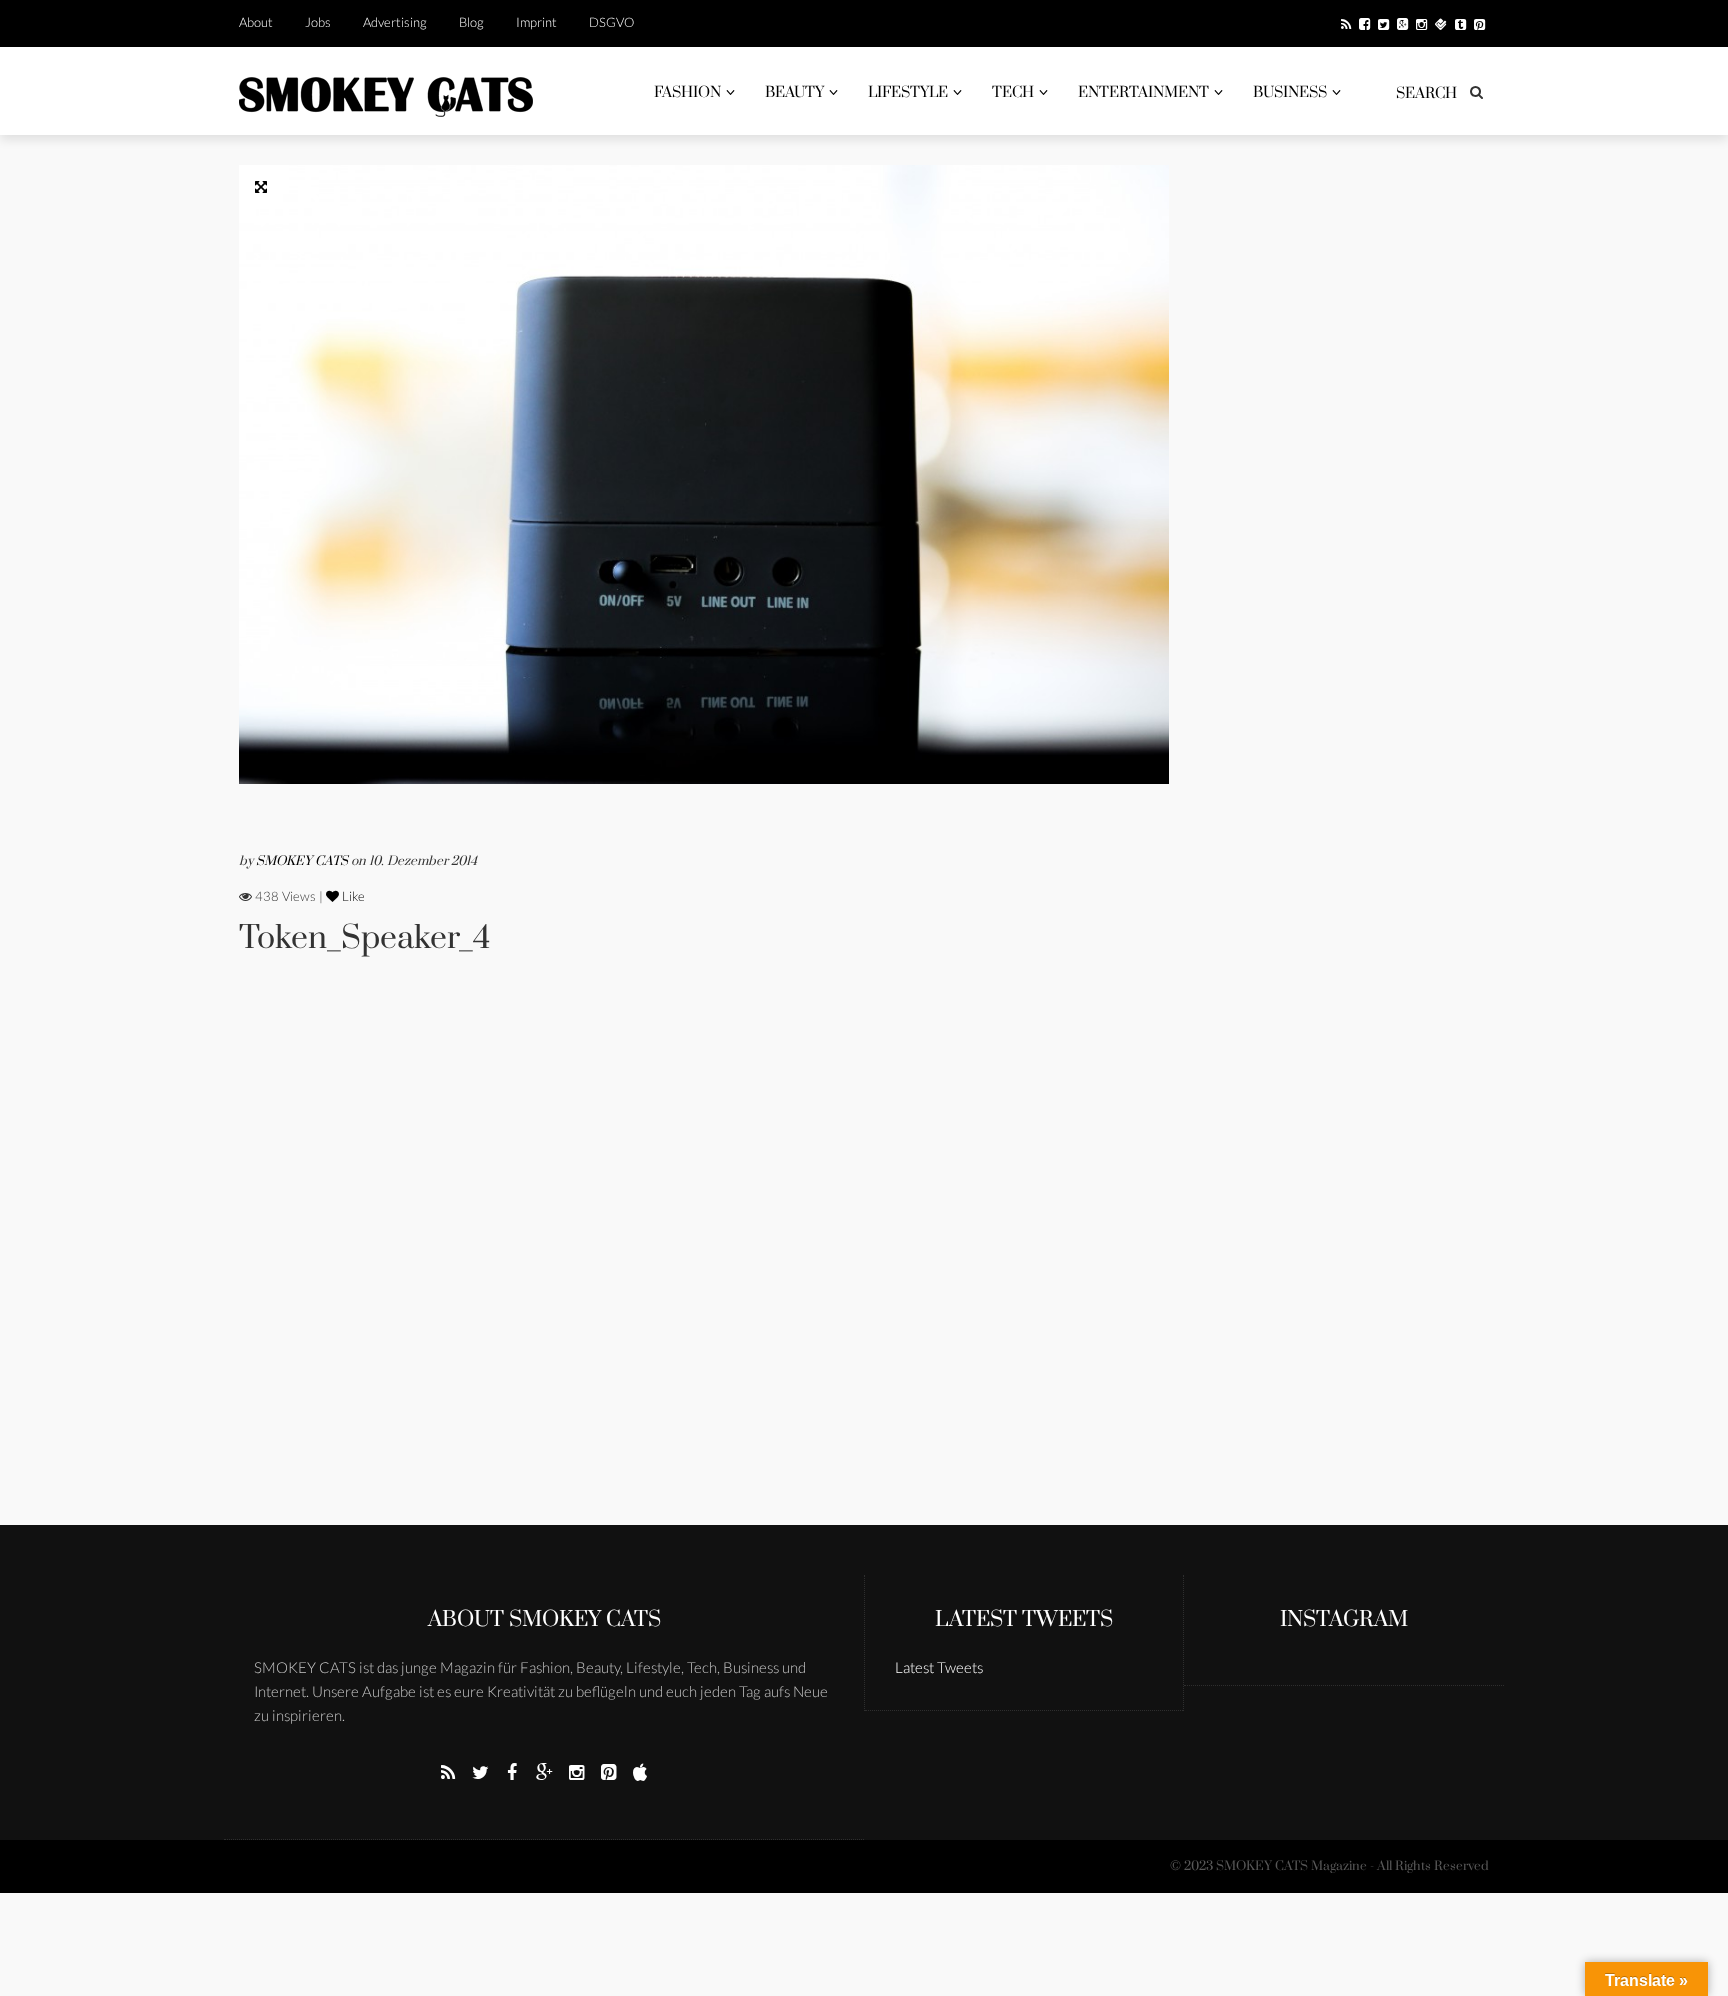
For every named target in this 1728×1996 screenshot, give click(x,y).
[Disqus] (704, 1268)
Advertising (395, 22)
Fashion (687, 92)
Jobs (318, 22)
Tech (1013, 92)
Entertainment (1143, 92)
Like (352, 896)
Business (1290, 92)
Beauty (794, 92)
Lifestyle (908, 92)
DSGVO (611, 22)
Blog (471, 22)
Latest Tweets (1024, 1619)
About (256, 22)
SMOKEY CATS (303, 861)
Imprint (536, 22)
